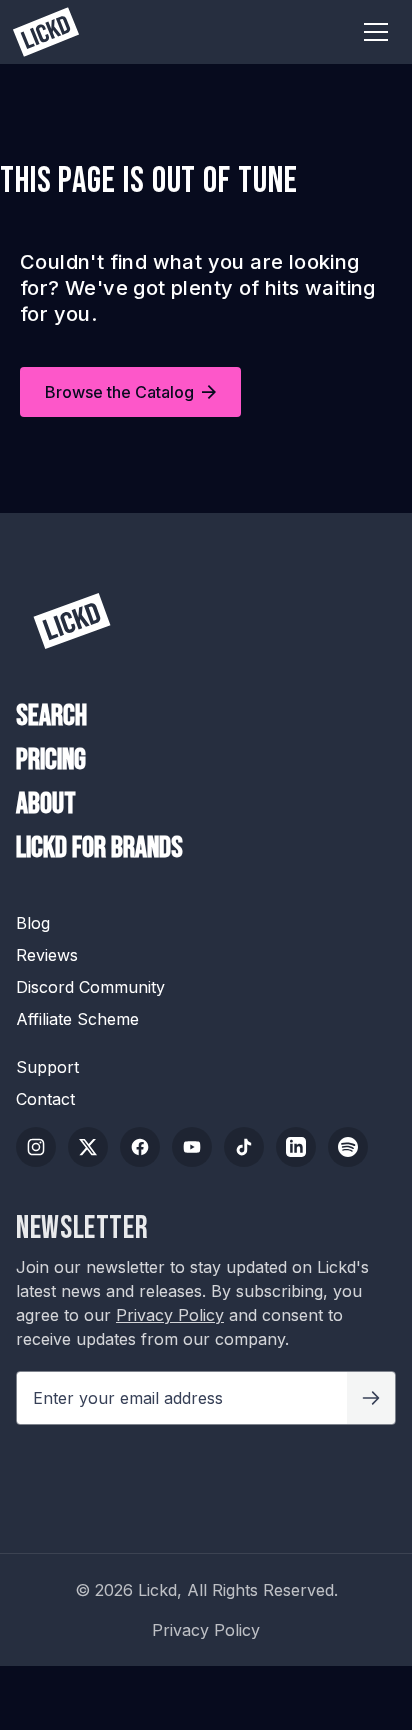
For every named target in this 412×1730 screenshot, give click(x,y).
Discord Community (90, 987)
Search (51, 716)
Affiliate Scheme (77, 1019)
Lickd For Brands (99, 848)
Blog (33, 923)
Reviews (47, 955)
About (46, 804)
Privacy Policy (170, 1315)
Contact (45, 1099)
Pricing (51, 760)
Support (47, 1067)
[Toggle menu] (376, 32)
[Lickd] (72, 621)
